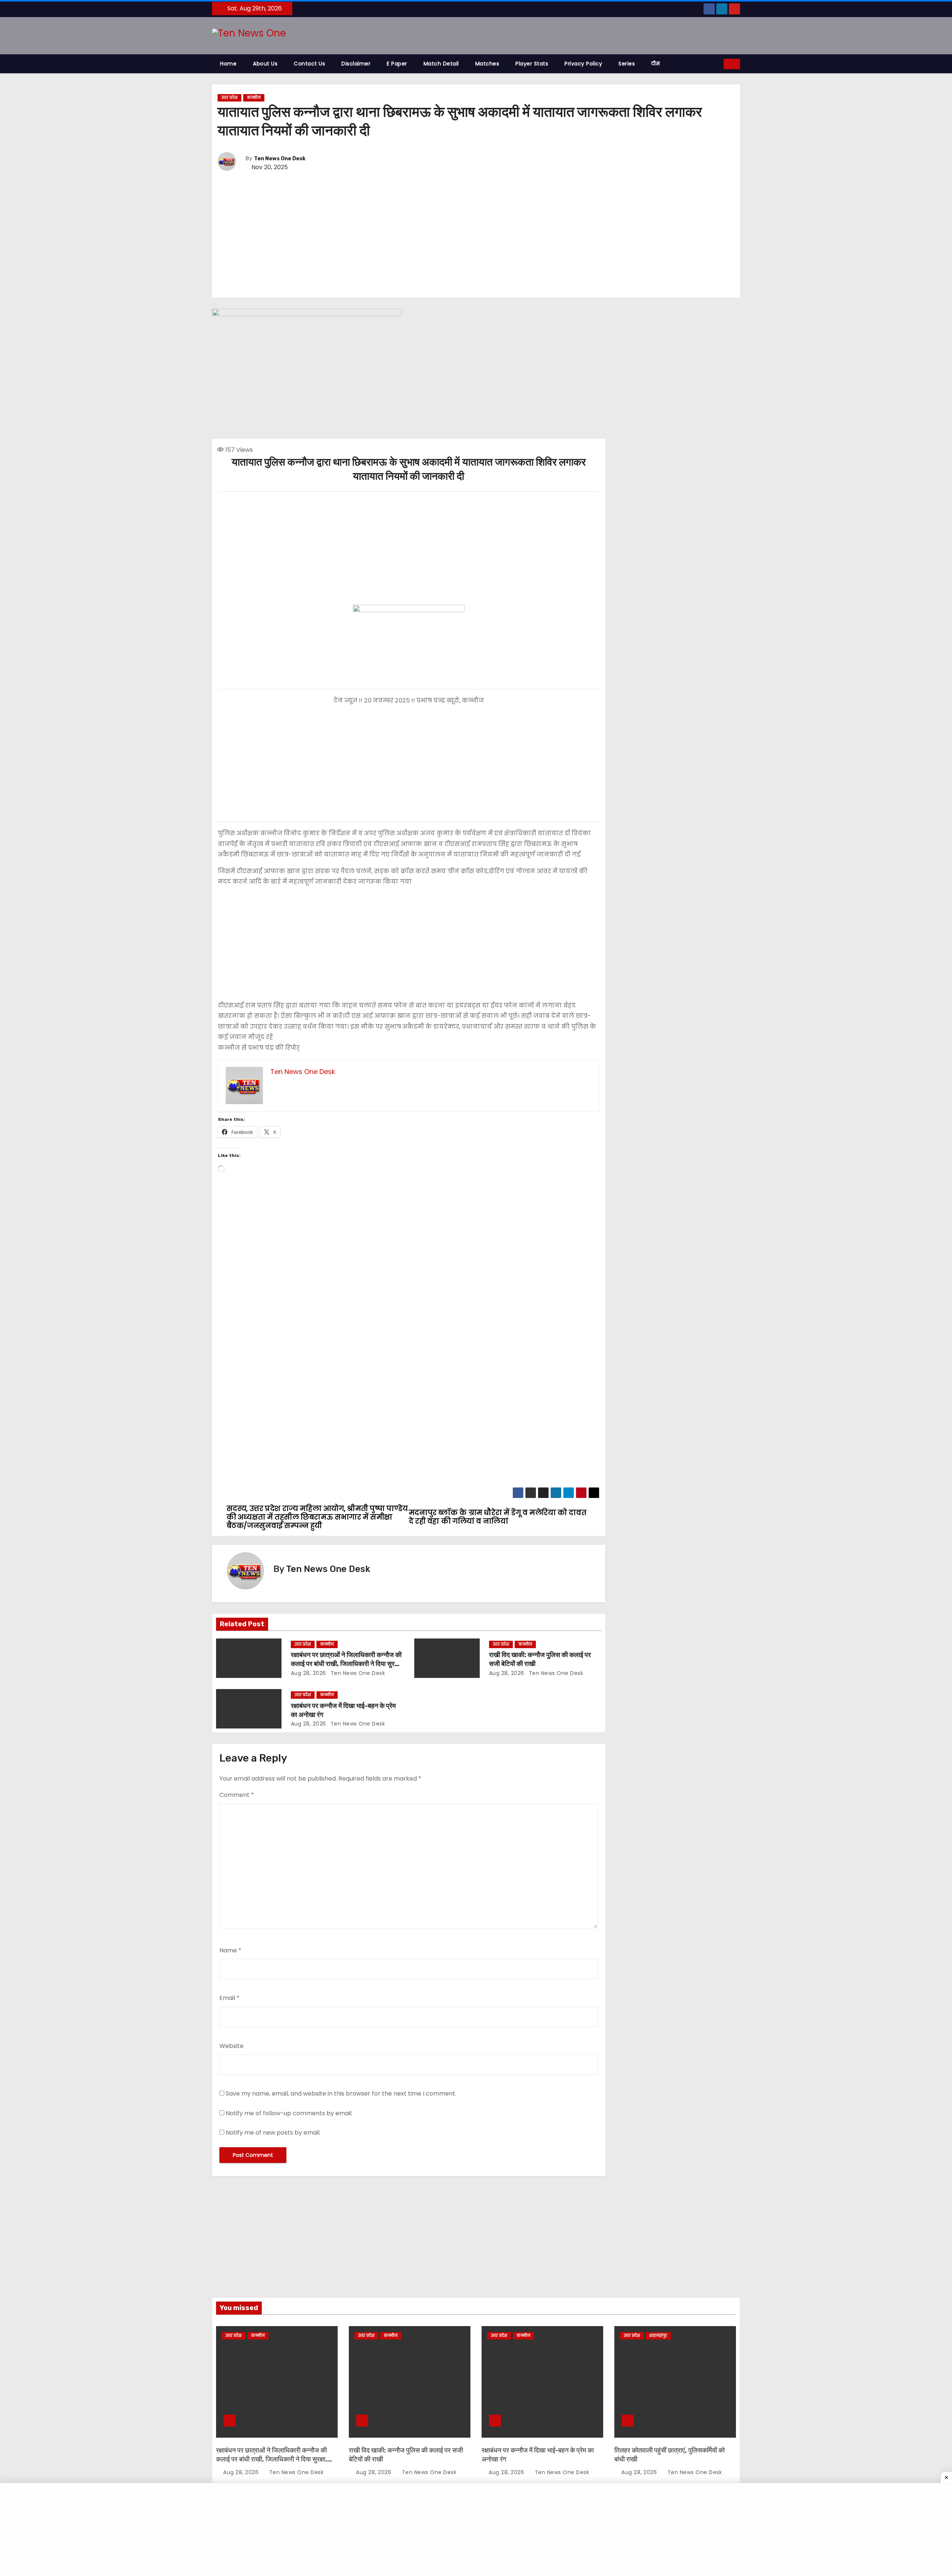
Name (230, 1950)
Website (231, 2046)
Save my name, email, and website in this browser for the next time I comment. (341, 2093)
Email (229, 1998)
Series (627, 64)
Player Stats (532, 64)
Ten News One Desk (280, 159)
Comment (237, 1795)
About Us (265, 64)
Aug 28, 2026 (308, 1673)
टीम (655, 64)
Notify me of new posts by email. (273, 2133)
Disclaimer (356, 64)
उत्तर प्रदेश (229, 98)
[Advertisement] (476, 235)
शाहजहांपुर (658, 2336)
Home (228, 64)
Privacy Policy (583, 64)
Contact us (309, 64)
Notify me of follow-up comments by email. (289, 2113)
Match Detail (441, 64)
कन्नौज (254, 98)
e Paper (397, 64)
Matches (487, 64)
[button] (718, 64)
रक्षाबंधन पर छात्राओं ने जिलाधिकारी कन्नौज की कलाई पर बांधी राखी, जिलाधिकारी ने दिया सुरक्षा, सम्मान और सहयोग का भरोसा (346, 1664)
